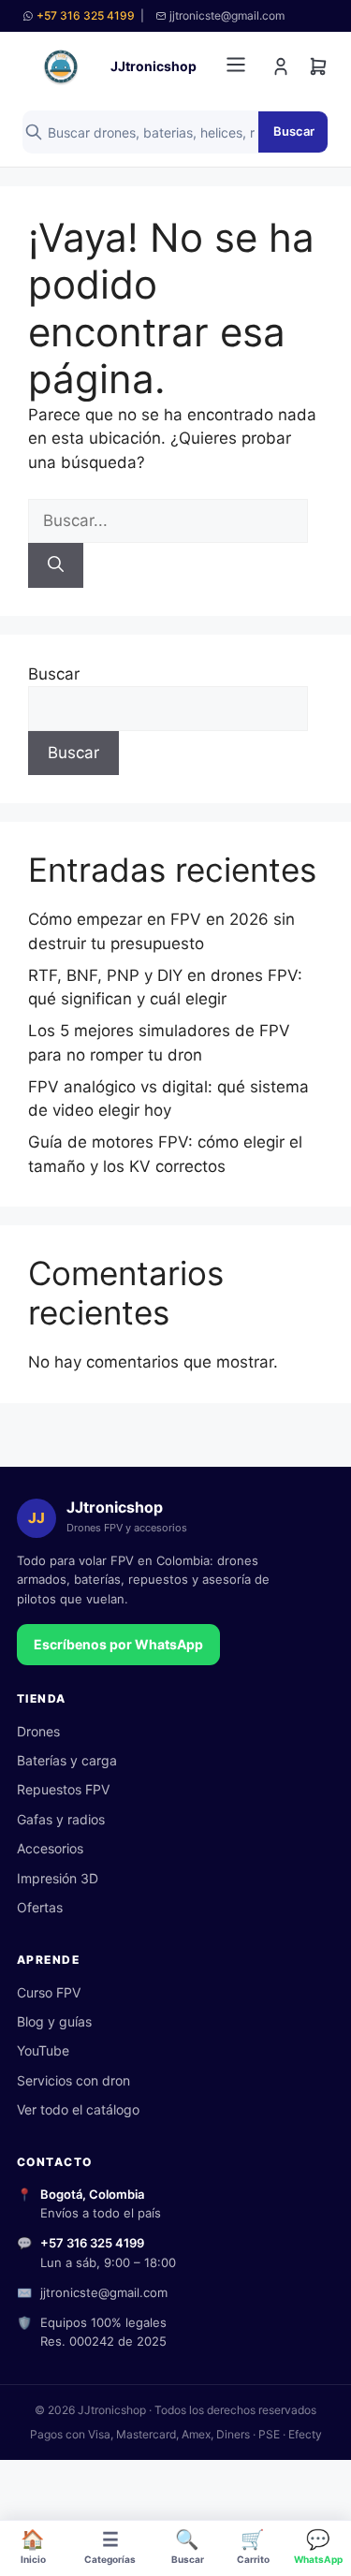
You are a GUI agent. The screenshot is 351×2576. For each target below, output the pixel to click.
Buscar (294, 131)
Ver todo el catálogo (78, 2109)
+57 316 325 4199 (86, 15)
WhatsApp (318, 2546)
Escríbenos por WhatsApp (118, 1644)
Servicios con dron (73, 2080)
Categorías (110, 2546)
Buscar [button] (188, 2546)
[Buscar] (56, 565)
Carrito (253, 2546)
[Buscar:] (168, 520)
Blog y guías (54, 2021)
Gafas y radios (61, 1819)
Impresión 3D (58, 1878)
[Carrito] (318, 66)
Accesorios (50, 1848)
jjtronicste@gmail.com (104, 2292)
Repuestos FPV (63, 1789)
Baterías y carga (67, 1760)
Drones (38, 1731)
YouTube (43, 2050)
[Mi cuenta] (281, 66)
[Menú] (236, 66)
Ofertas (40, 1907)
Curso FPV (49, 1992)
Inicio (33, 2546)
